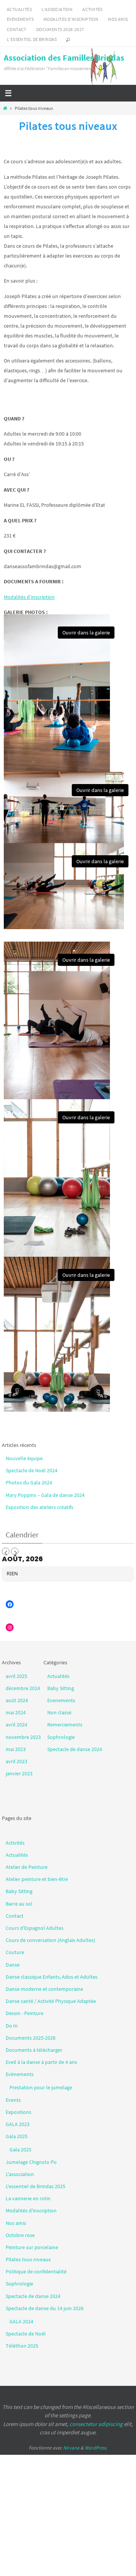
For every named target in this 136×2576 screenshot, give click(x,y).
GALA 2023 (18, 2124)
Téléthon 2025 (22, 2346)
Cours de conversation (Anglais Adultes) (50, 1940)
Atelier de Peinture (27, 1867)
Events (13, 2100)
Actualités (19, 9)
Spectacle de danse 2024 (75, 1749)
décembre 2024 (23, 1688)
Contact (17, 29)
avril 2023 (16, 1761)
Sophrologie (61, 1737)
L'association (20, 2174)
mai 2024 (16, 1712)
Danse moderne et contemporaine (44, 1989)
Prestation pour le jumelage (41, 2087)
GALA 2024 (21, 2321)
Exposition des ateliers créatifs (39, 1507)
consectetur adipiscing (96, 2424)
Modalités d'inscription (31, 2210)
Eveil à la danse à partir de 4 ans (41, 2062)
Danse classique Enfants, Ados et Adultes (52, 1977)
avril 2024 (16, 1725)
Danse (13, 1965)
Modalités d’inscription (71, 19)
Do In (12, 2026)
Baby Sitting (61, 1688)
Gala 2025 (17, 2136)
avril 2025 (16, 1676)
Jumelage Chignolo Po (31, 2162)
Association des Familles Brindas (64, 58)
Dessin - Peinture (25, 2013)
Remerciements (65, 1725)
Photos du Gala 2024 (29, 1482)
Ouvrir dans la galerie (86, 633)
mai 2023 (16, 1749)
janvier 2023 (19, 1773)
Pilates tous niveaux (28, 2259)
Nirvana (71, 2448)
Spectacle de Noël (26, 2334)
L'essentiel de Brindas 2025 (36, 2186)
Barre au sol (19, 1904)
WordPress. (96, 2448)
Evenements (61, 1700)
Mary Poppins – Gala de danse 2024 (45, 1495)
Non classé (59, 1712)
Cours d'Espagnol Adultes (35, 1928)
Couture (15, 1952)
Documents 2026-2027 (60, 29)
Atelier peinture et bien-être (37, 1879)
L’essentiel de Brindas (32, 39)
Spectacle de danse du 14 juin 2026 (45, 2308)
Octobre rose (20, 2235)
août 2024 (17, 1700)
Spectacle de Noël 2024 (32, 1470)
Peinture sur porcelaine (32, 2247)
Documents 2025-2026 (31, 2038)
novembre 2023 (23, 1737)
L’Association (57, 9)
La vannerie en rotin (28, 2198)
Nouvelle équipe (24, 1458)
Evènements (20, 19)
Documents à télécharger (34, 2050)
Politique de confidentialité (36, 2271)
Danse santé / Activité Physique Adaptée (51, 2001)
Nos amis (118, 19)
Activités (93, 9)
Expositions (19, 2112)
